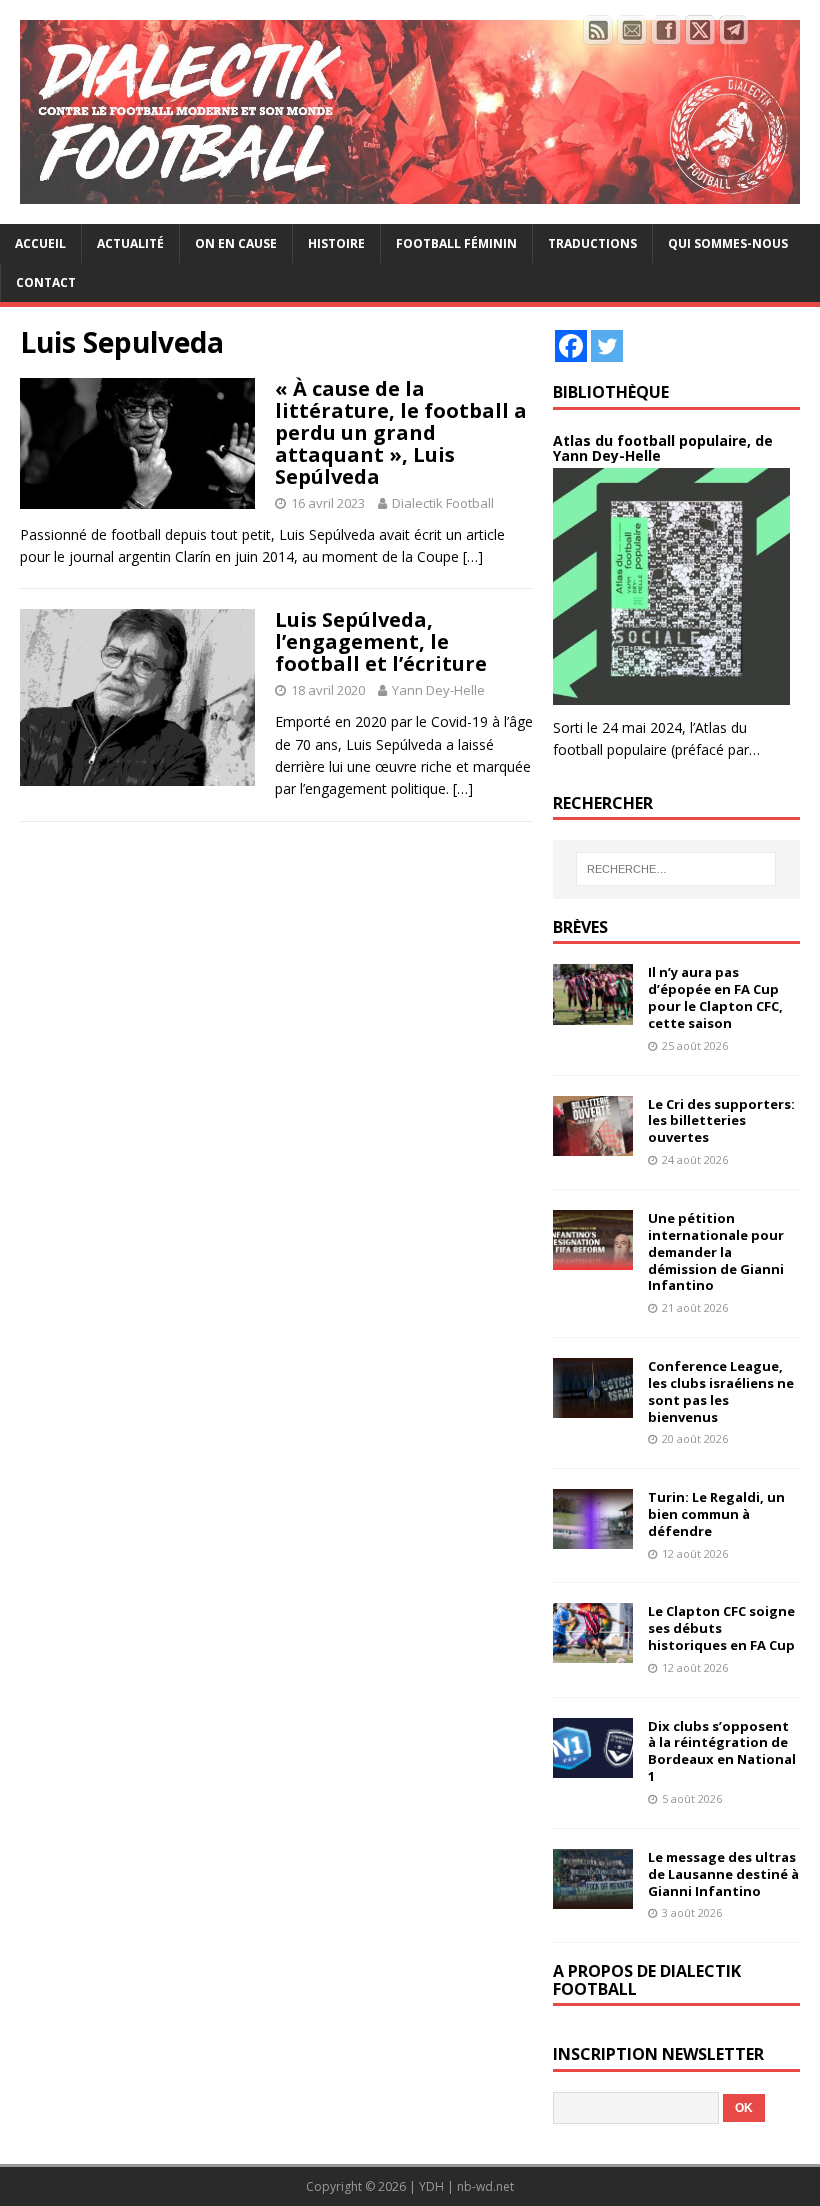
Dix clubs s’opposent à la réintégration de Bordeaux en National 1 (722, 1751)
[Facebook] (571, 346)
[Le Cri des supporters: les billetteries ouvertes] (593, 1143)
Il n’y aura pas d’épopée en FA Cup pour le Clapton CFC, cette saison (715, 997)
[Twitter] (607, 346)
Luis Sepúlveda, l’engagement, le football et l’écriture (381, 641)
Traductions (592, 243)
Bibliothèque (611, 392)
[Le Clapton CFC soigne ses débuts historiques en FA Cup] (593, 1651)
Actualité (130, 243)
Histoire (336, 243)
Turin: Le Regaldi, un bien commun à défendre (716, 1514)
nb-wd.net (485, 2186)
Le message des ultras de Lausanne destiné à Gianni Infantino (723, 1874)
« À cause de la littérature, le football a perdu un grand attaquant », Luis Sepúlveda (401, 432)
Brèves (580, 927)
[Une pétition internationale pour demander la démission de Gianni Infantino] (593, 1258)
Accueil (40, 243)
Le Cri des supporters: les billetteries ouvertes (721, 1121)
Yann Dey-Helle (438, 690)
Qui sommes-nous (728, 243)
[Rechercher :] (676, 869)
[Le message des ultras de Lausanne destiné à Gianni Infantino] (593, 1896)
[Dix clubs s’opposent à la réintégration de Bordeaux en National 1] (593, 1765)
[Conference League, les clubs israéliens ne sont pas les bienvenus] (593, 1406)
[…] (473, 556)
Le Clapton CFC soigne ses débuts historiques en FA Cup (721, 1628)
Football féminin (456, 243)
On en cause (236, 243)
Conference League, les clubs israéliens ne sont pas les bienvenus (721, 1391)
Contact (46, 282)
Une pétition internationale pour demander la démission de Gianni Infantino (716, 1252)
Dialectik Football (443, 503)
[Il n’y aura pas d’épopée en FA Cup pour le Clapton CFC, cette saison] (593, 1012)
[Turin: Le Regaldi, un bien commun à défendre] (593, 1537)
